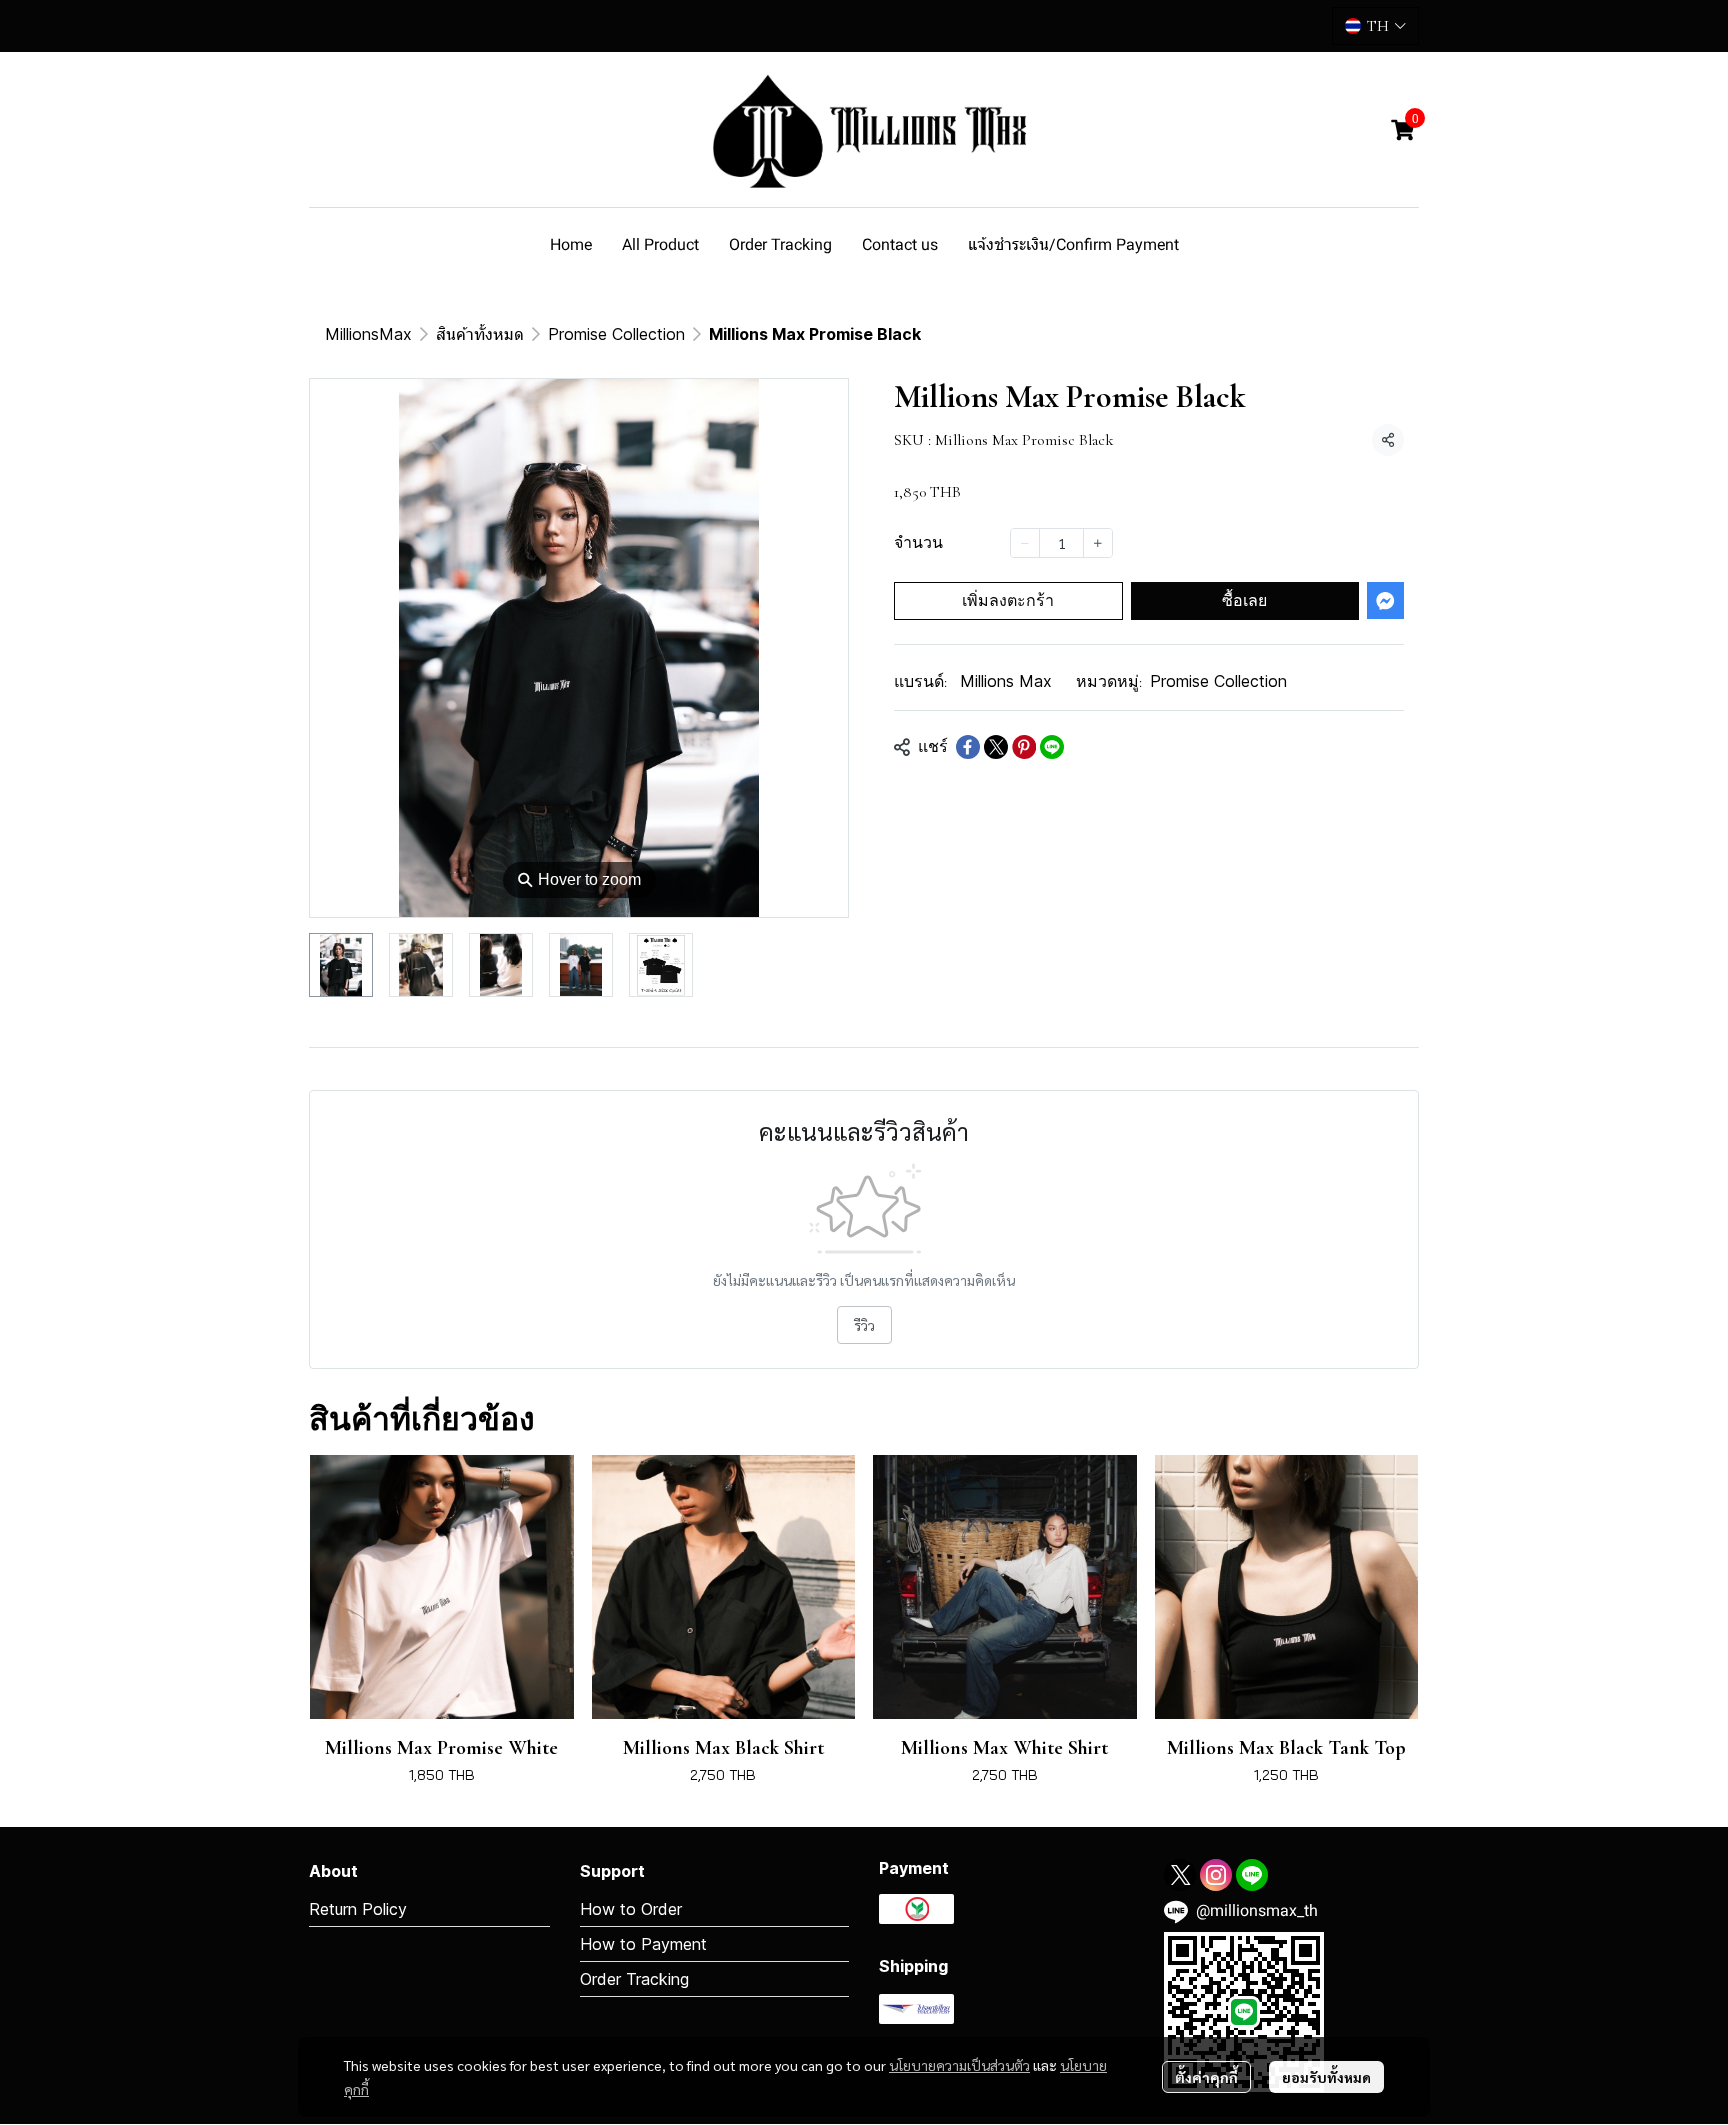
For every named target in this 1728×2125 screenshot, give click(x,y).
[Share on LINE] (1052, 747)
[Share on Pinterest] (1024, 747)
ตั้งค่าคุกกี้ (1206, 2077)
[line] (1252, 1875)
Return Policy (358, 1909)
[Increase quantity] (1098, 543)
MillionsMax (368, 334)
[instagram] (1216, 1875)
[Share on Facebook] (968, 747)
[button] (1375, 26)
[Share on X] (996, 747)
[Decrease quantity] (1025, 543)
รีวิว (864, 1325)
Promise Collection (616, 334)
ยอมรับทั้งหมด (1326, 2077)
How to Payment (643, 1944)
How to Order (631, 1909)
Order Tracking (634, 1979)
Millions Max (1006, 681)
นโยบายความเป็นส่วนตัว (959, 2065)
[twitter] (1180, 1875)
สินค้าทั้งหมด (480, 334)
